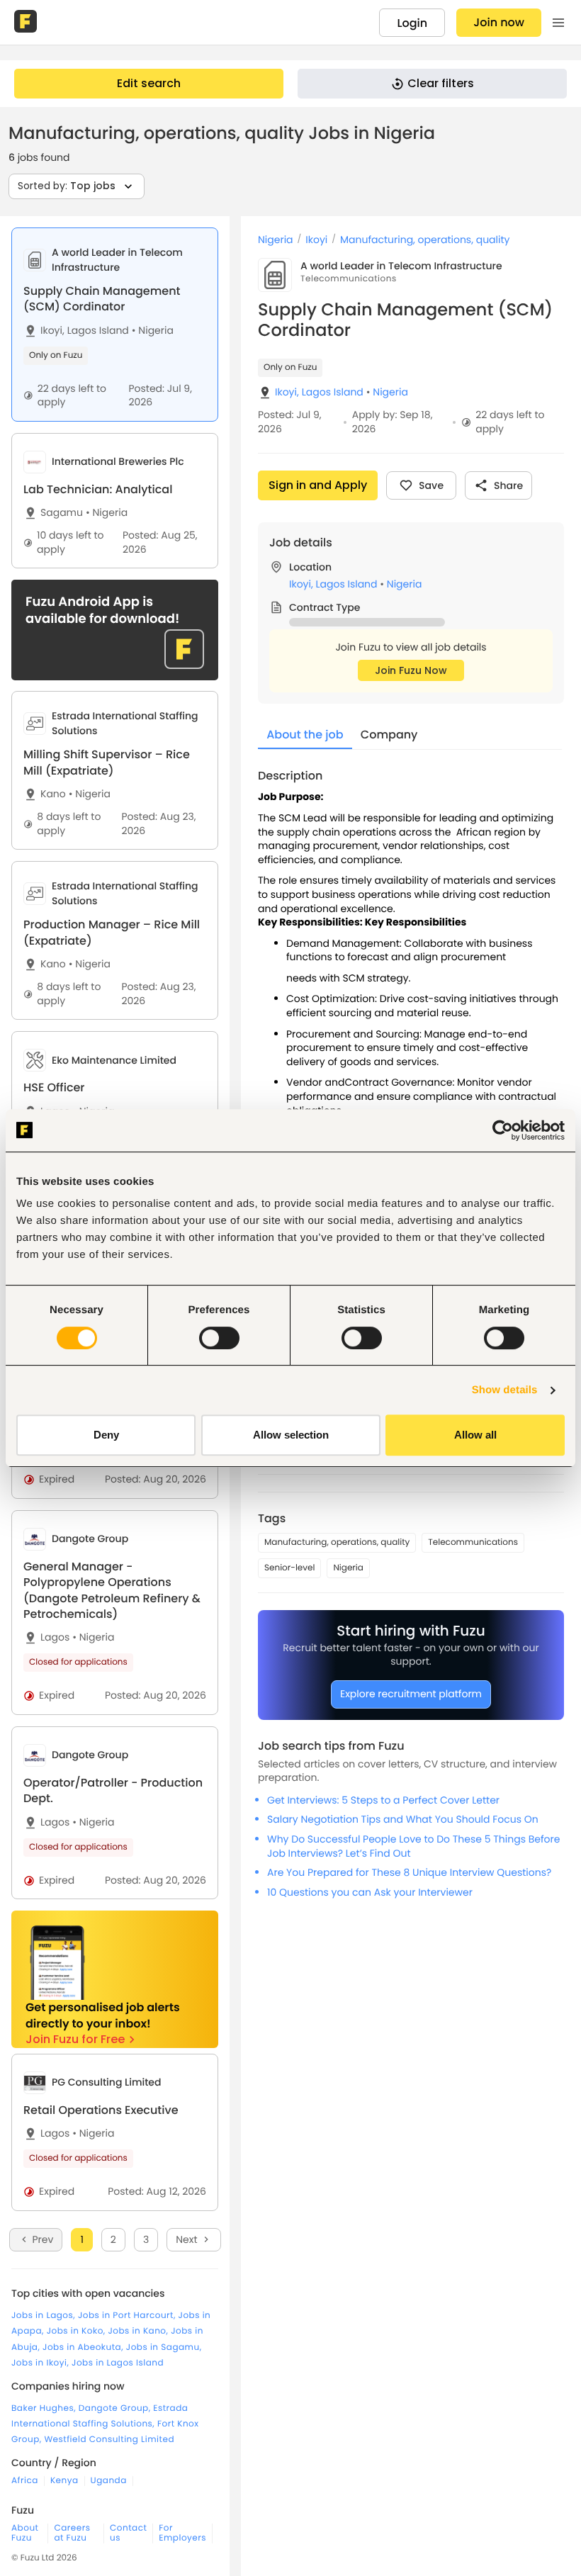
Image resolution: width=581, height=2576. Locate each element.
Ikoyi (316, 240)
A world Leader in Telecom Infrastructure (401, 266)
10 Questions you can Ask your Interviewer (370, 1892)
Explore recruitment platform (411, 1694)
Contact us (128, 2533)
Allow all (475, 1435)
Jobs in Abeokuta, (84, 2347)
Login (412, 23)
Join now (499, 22)
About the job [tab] (305, 735)
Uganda (109, 2481)
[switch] (219, 1338)
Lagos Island (98, 331)
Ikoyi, (52, 331)
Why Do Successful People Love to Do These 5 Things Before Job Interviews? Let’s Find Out (413, 1846)
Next (186, 2239)
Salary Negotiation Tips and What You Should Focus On (403, 1819)
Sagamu (62, 513)
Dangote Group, (116, 2408)
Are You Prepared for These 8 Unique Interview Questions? (409, 1872)
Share (508, 485)
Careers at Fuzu (72, 2533)
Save (431, 485)
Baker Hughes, (45, 2408)
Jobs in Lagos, (45, 2316)
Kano (53, 794)
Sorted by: (67, 186)
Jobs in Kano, (139, 2331)
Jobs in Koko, (78, 2331)
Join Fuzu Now (411, 670)
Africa (25, 2481)
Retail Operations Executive (101, 2110)
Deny (106, 1435)
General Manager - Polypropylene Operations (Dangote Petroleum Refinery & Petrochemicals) (112, 1590)
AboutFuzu (25, 2533)
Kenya (64, 2481)
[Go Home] (27, 23)
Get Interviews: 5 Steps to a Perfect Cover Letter (383, 1800)
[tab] (115, 325)
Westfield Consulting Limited (109, 2440)
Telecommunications (473, 1542)
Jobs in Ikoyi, (41, 2363)
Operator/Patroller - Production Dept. (113, 1790)
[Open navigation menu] (558, 23)
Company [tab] (389, 735)
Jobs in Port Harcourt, (128, 2316)
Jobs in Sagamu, (164, 2347)
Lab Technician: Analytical (98, 489)
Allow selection (291, 1435)
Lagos (55, 1637)
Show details (505, 1390)
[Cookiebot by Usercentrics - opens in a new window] (503, 1130)
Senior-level (289, 1568)
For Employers (182, 2533)
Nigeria (153, 331)
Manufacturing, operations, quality (425, 240)
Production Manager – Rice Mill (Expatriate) (112, 932)
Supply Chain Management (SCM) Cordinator (102, 299)
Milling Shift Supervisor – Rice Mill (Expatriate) (107, 762)
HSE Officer (54, 1087)
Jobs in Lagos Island (118, 2363)
